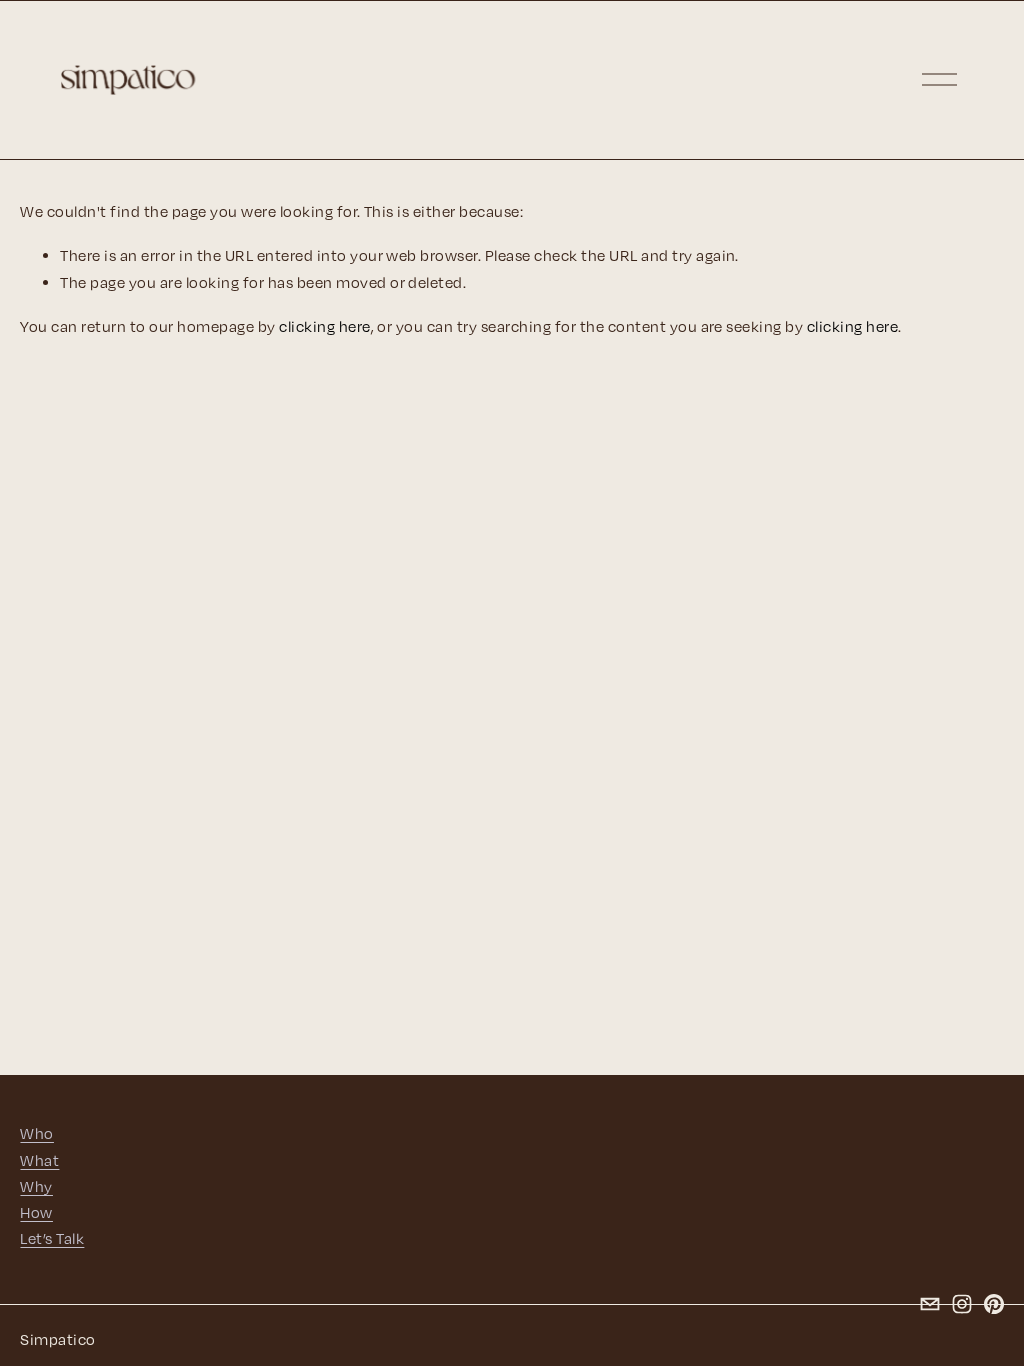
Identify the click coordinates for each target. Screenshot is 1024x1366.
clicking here (324, 326)
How (36, 1212)
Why (36, 1186)
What (39, 1160)
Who (36, 1133)
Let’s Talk (52, 1238)
